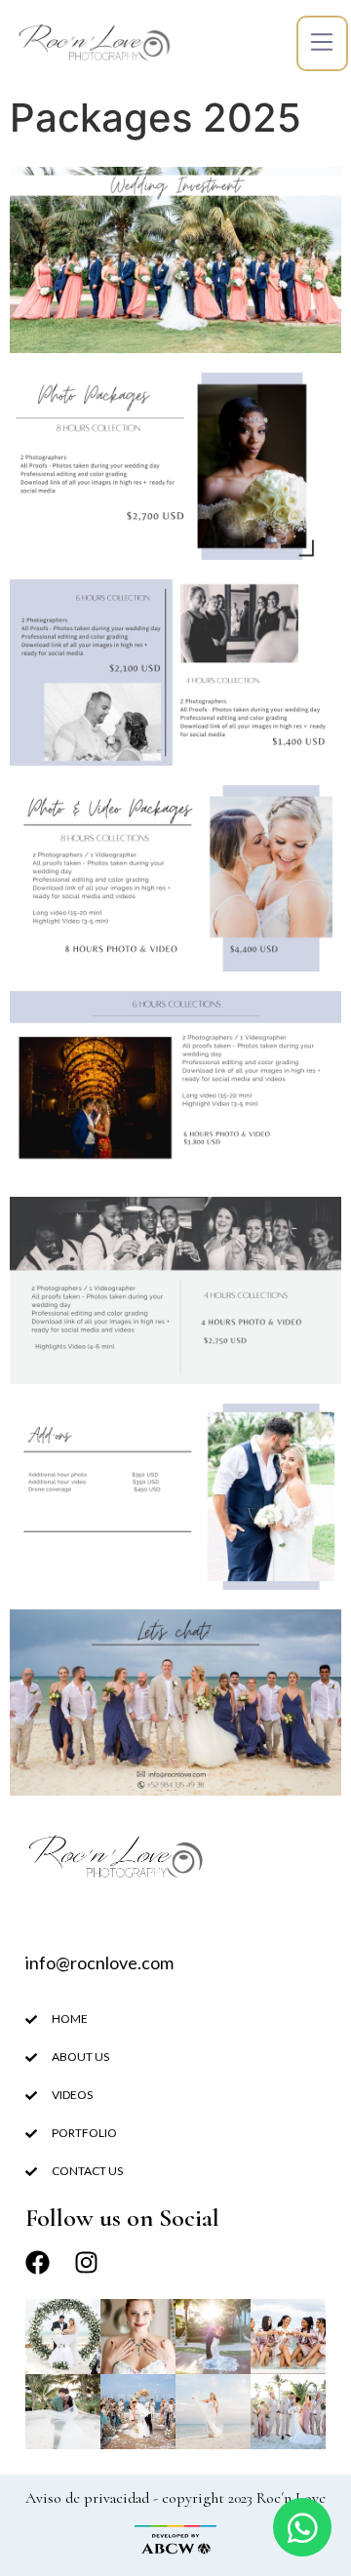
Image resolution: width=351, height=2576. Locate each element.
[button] (322, 43)
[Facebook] (38, 2262)
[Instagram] (86, 2262)
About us (80, 2057)
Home (70, 2019)
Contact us (87, 2171)
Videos (72, 2095)
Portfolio (84, 2133)
